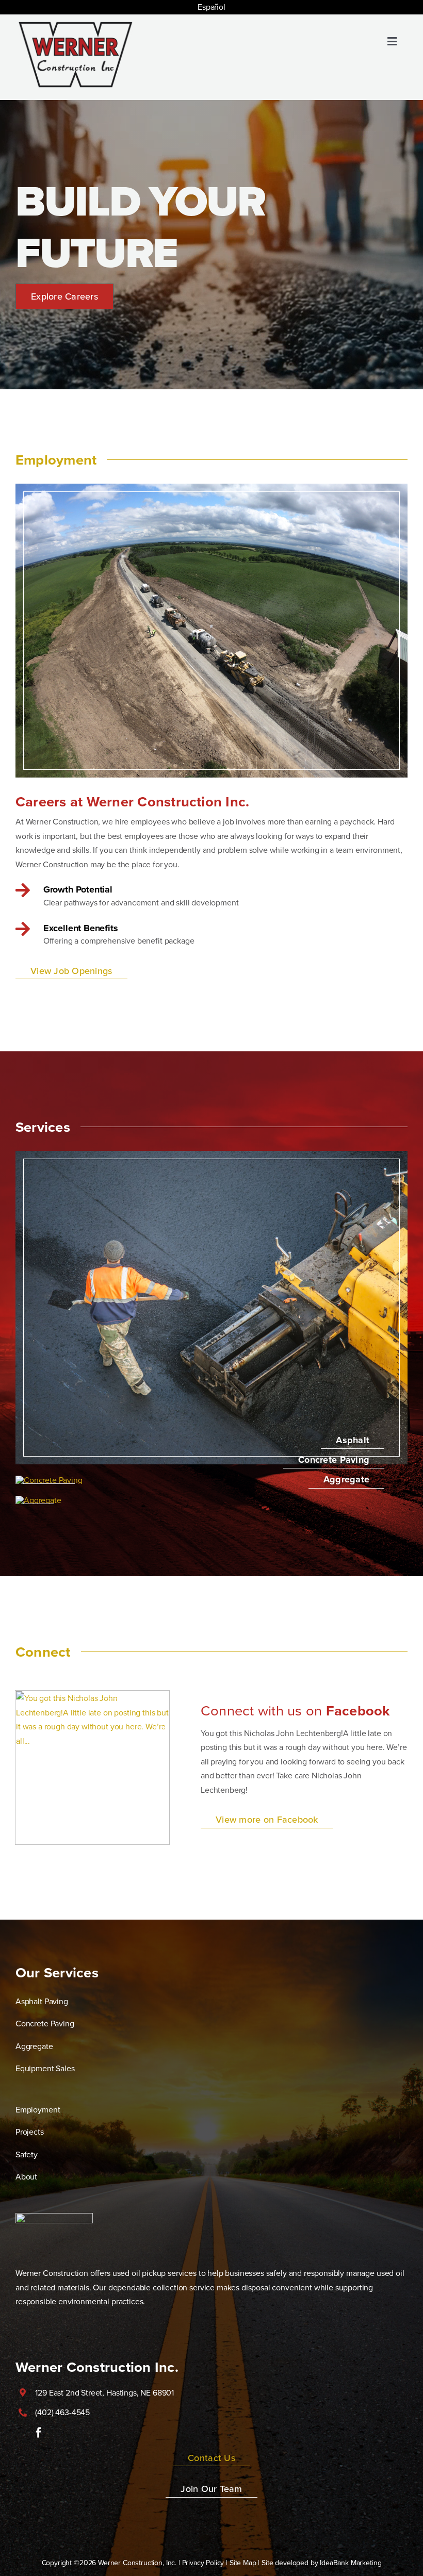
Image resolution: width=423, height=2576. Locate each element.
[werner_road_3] (38, 1500)
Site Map (243, 2563)
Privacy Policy (203, 2563)
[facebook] (39, 2433)
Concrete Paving (45, 2023)
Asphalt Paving (42, 2001)
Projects (30, 2132)
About (26, 2176)
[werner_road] (211, 1155)
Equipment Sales (45, 2068)
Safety (27, 2154)
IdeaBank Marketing (351, 2563)
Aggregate (34, 2046)
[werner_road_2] (49, 1480)
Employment (38, 2109)
